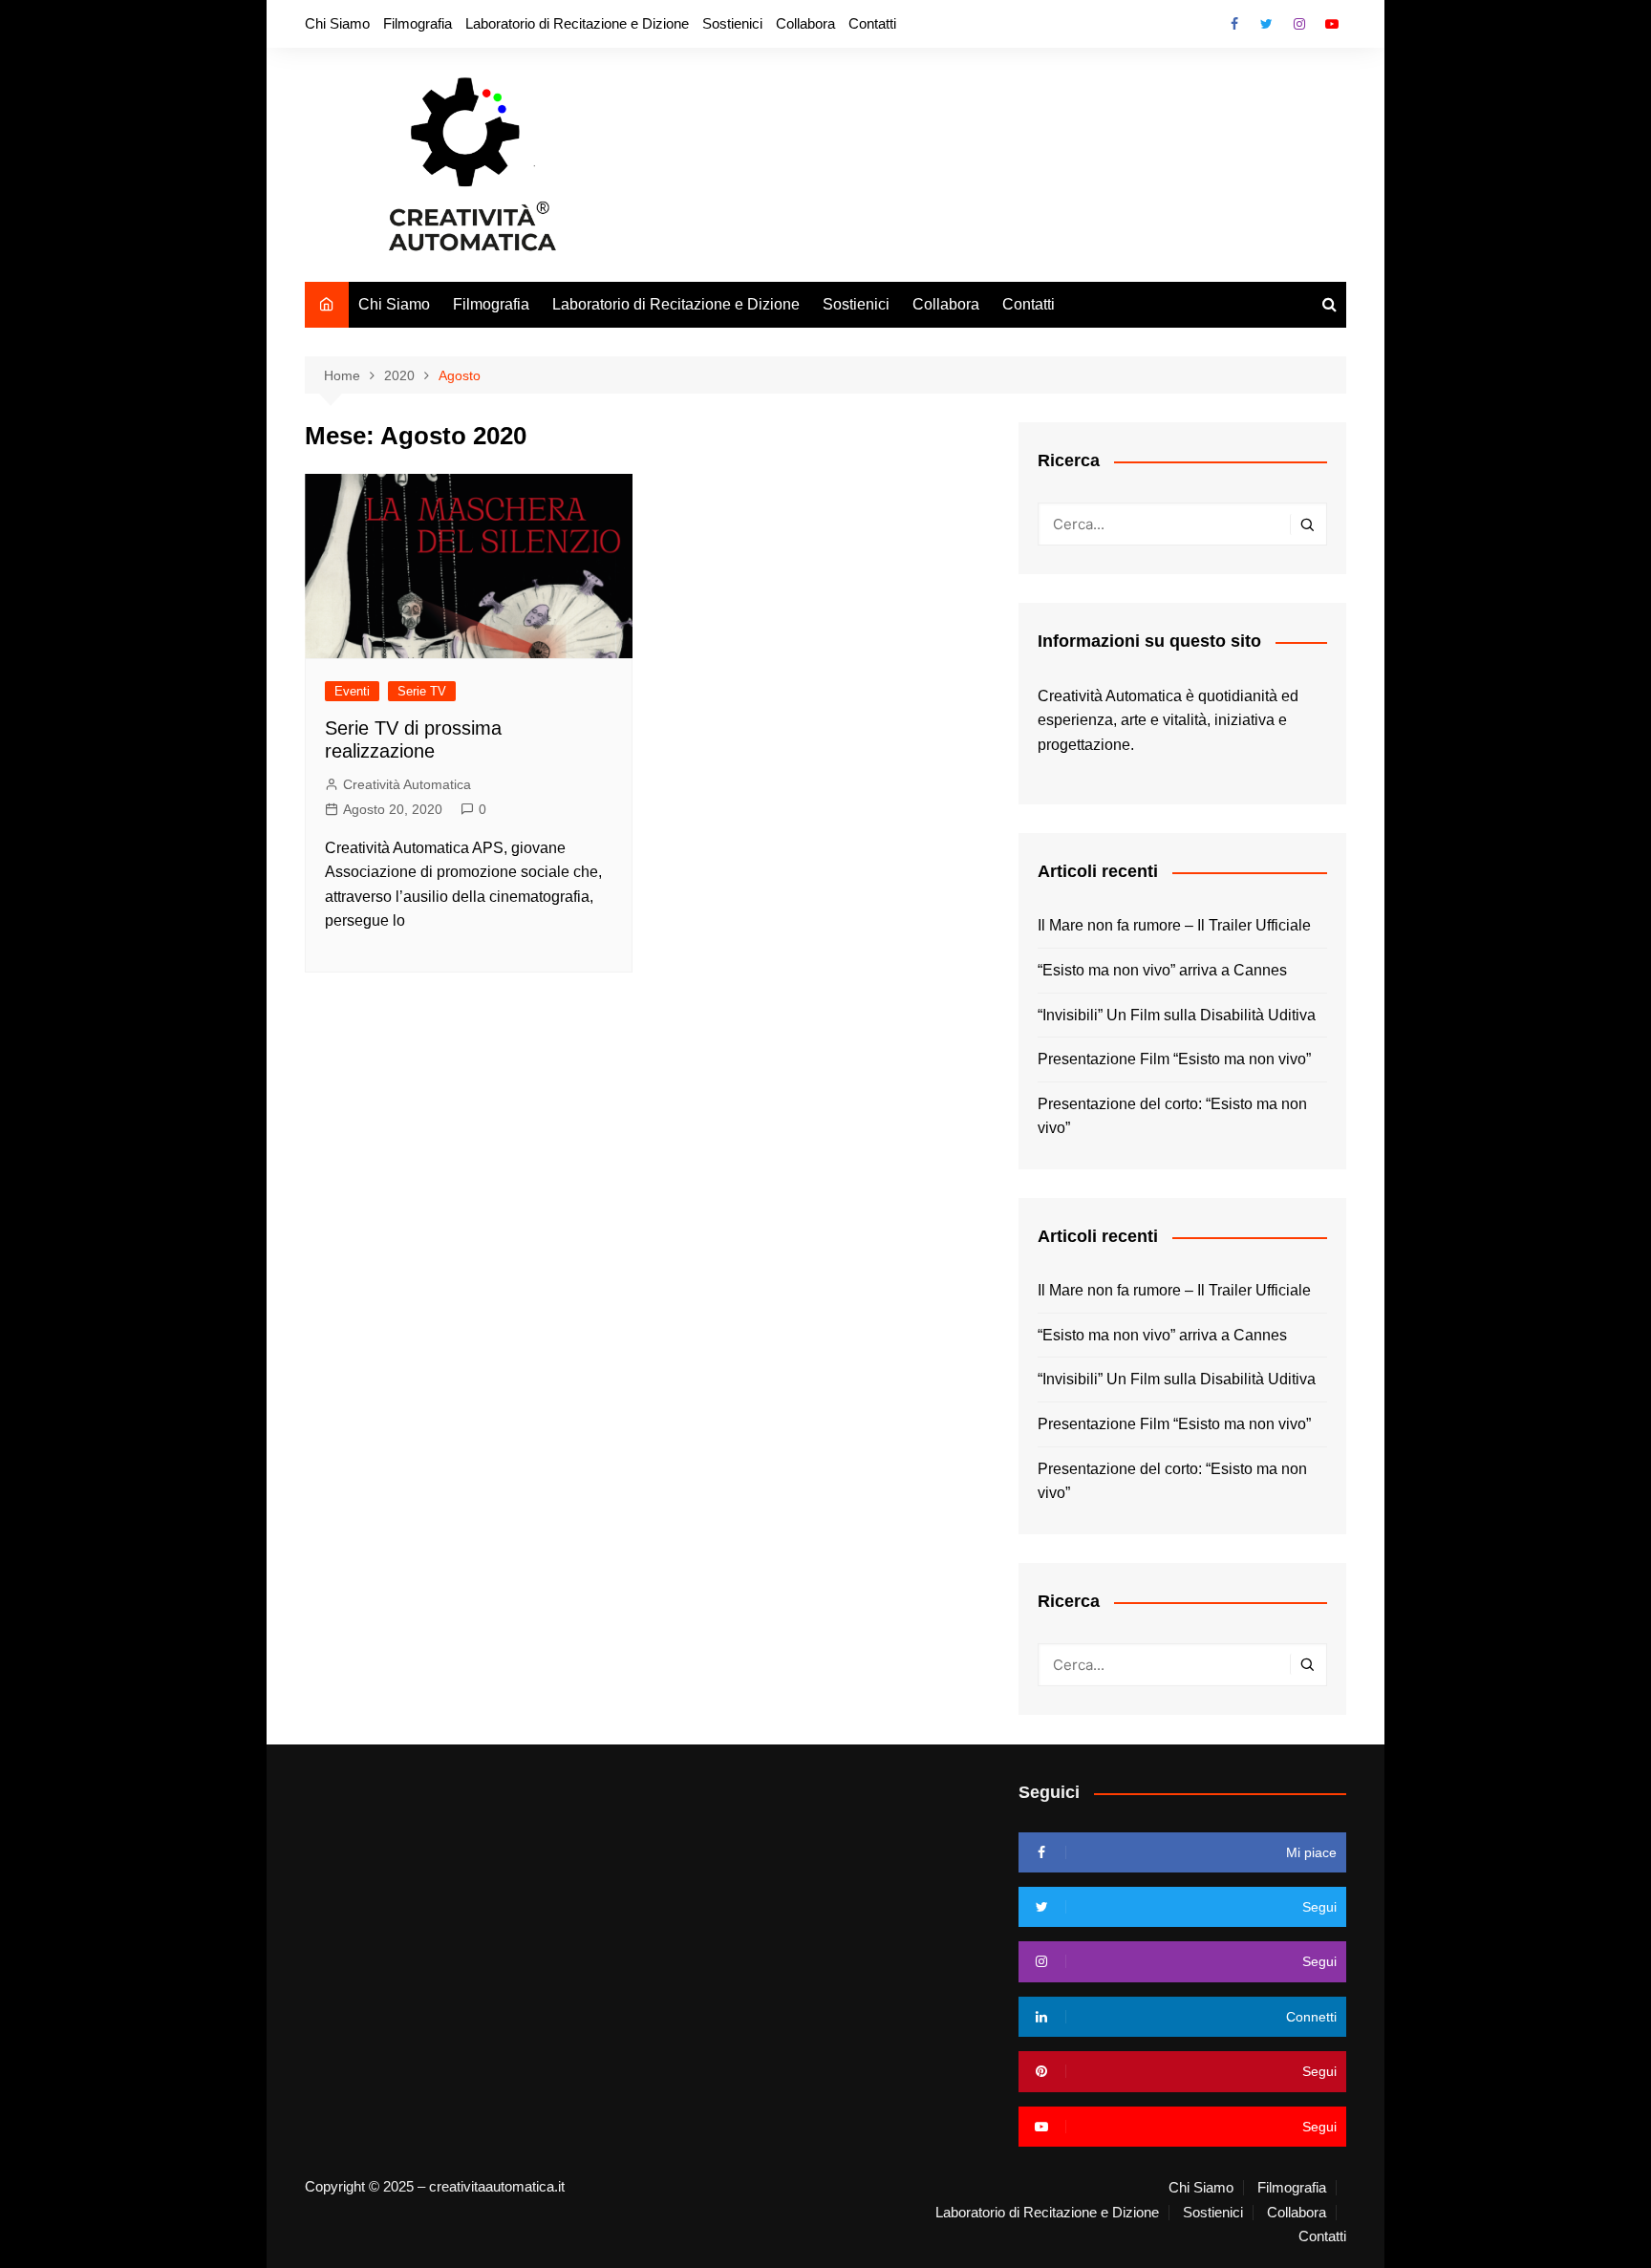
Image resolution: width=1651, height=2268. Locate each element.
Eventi (352, 691)
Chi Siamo (337, 23)
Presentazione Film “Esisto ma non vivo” (1174, 1059)
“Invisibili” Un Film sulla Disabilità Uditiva (1177, 1015)
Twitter (1267, 24)
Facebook (1234, 24)
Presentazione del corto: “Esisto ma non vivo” (1172, 1116)
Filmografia (418, 23)
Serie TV (422, 691)
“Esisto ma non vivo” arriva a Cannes (1162, 970)
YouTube (1332, 24)
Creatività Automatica (407, 784)
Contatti (872, 23)
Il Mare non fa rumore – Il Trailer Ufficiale (1174, 925)
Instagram (1299, 24)
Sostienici (732, 23)
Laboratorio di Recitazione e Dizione (577, 23)
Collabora (805, 23)
